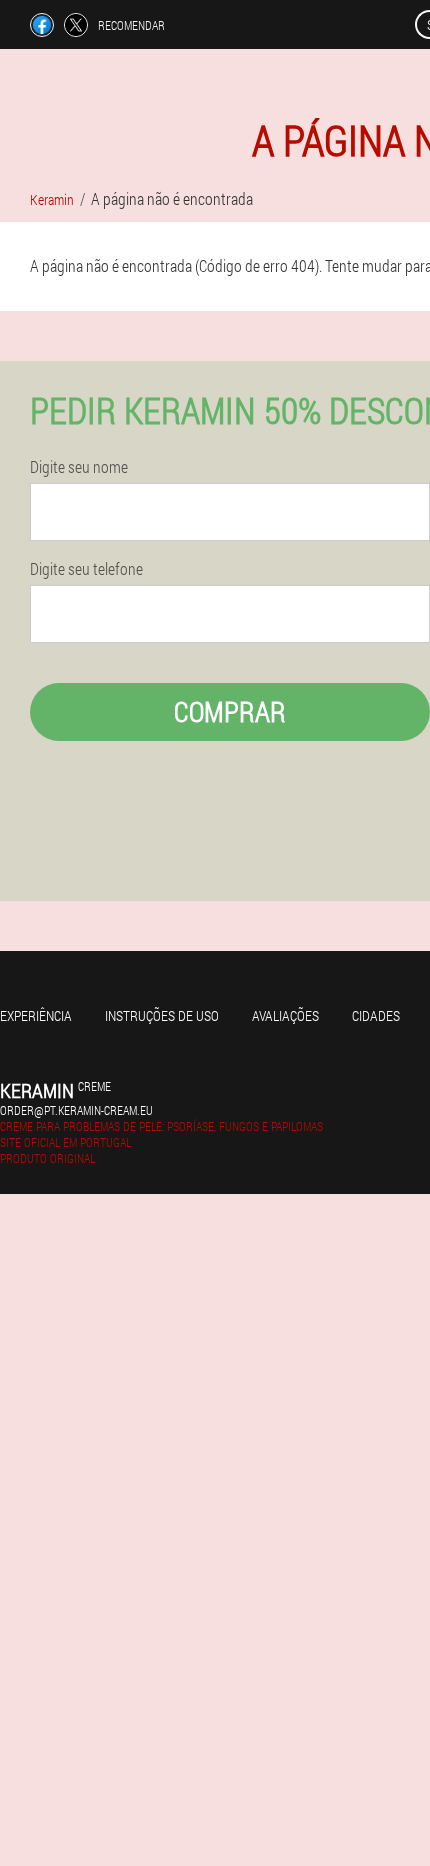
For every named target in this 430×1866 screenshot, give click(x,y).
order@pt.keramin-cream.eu (76, 1110)
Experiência (36, 1015)
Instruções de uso (162, 1015)
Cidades (376, 1015)
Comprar (230, 711)
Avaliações (285, 1015)
